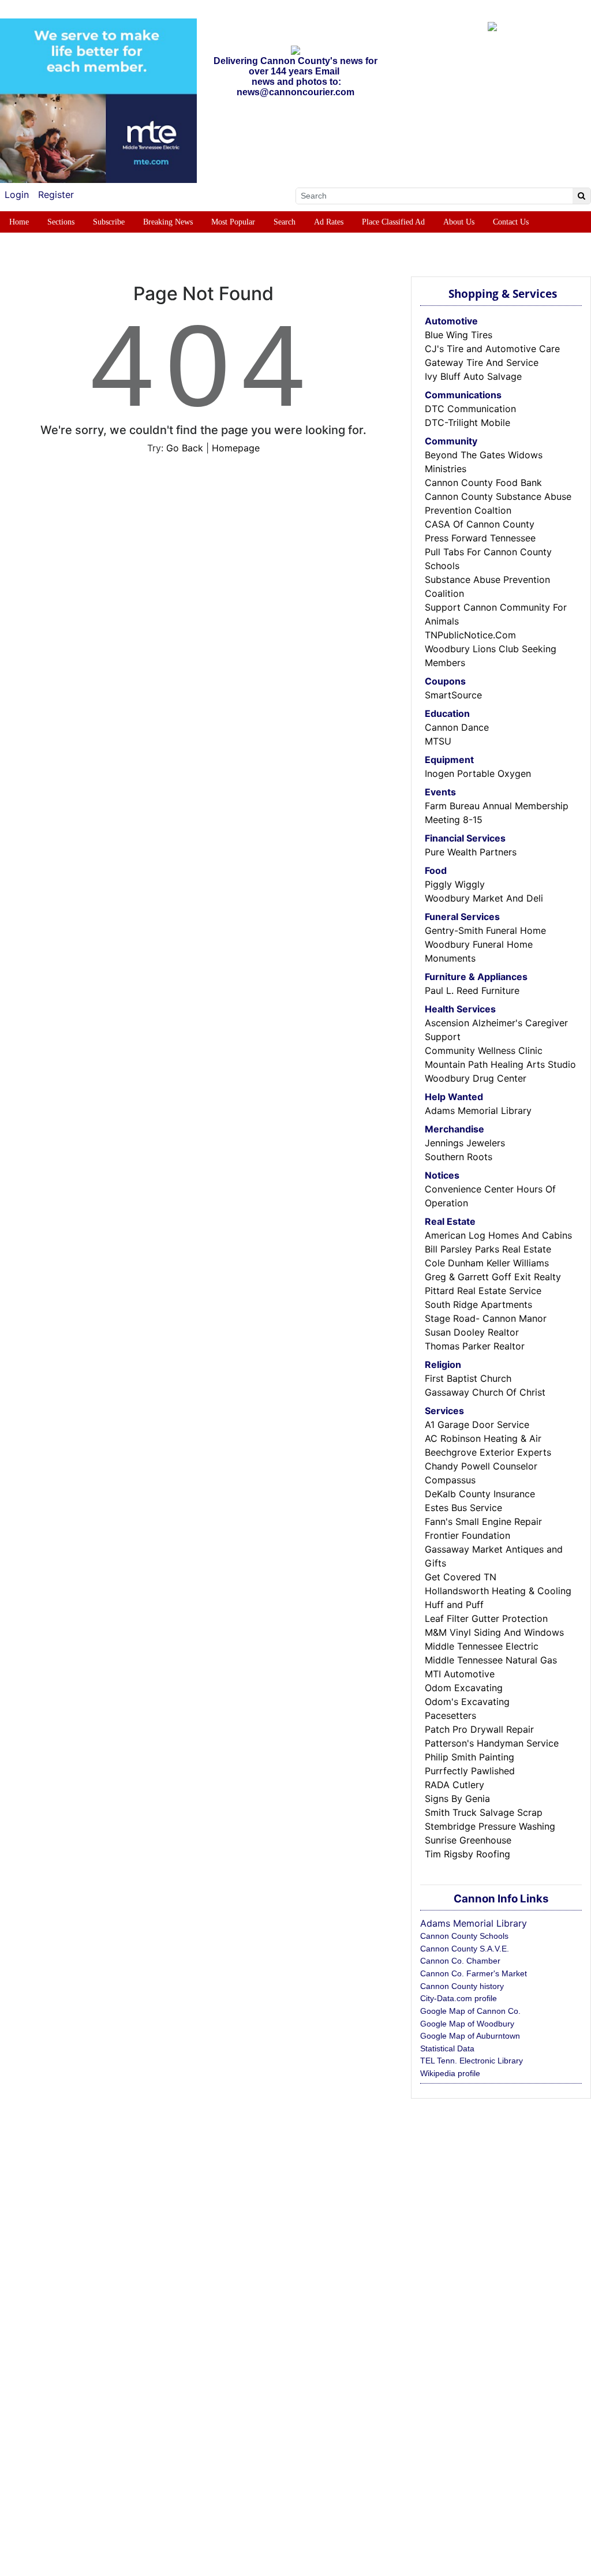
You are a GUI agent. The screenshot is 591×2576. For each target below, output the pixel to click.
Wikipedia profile (450, 2073)
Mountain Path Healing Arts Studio (500, 1064)
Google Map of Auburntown (470, 2036)
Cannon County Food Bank (483, 483)
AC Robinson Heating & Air (483, 1438)
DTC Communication (470, 409)
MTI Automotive (460, 1674)
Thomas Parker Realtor (475, 1346)
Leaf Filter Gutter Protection (486, 1618)
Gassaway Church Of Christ (485, 1392)
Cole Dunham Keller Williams (487, 1263)
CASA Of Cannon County (480, 524)
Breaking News (168, 222)
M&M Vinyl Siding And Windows (494, 1632)
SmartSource (453, 695)
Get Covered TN (461, 1577)
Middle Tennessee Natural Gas (491, 1660)
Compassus (450, 1480)
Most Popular (233, 222)
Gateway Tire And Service (482, 362)
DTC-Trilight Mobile (467, 423)
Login (17, 195)
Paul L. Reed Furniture (472, 990)
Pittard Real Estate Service (483, 1291)
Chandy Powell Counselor (481, 1466)
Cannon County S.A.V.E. (465, 1949)
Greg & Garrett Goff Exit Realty (493, 1277)
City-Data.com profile (459, 1998)
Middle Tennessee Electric (482, 1646)
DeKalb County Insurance (480, 1494)
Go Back (185, 448)
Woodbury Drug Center (476, 1078)
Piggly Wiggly (455, 884)
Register (56, 195)
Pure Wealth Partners (471, 852)
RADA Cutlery (455, 1785)
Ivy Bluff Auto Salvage (473, 376)
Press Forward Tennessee (480, 538)
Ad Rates (329, 222)
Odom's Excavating (467, 1702)
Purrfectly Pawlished (470, 1771)
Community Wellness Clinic (484, 1050)
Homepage (236, 448)
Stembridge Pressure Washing (490, 1826)
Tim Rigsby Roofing (467, 1854)
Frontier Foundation (467, 1535)
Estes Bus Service (463, 1508)
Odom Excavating (464, 1688)
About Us (459, 222)
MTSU (438, 741)
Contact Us (511, 222)
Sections (61, 222)
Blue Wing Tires (459, 335)
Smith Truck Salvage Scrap (484, 1812)
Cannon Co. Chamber (460, 1961)
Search (285, 222)
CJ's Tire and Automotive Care (492, 349)
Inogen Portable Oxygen (478, 773)
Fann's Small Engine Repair (483, 1521)
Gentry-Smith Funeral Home (485, 930)
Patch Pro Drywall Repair (479, 1729)
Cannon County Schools (464, 1936)
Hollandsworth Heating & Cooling (498, 1591)
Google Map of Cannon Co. (470, 2011)
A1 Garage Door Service (477, 1425)
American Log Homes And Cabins (498, 1235)
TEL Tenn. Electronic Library (472, 2061)
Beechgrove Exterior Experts (488, 1452)
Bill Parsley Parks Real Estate (488, 1249)
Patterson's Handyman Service (492, 1743)
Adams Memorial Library (478, 1111)
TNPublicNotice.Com (470, 635)
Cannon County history (462, 1986)
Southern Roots (459, 1157)
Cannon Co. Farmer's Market (474, 1973)
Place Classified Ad (393, 222)
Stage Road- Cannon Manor (486, 1318)
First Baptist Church (468, 1378)
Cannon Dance (457, 727)
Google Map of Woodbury (467, 2024)
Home (19, 222)
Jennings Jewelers (465, 1143)
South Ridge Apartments (478, 1304)
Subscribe (109, 222)
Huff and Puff (454, 1605)
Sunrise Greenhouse (468, 1840)
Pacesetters (450, 1715)
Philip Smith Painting (470, 1757)
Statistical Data (447, 2048)
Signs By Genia (457, 1799)
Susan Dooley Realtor (472, 1332)
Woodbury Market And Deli (484, 898)
